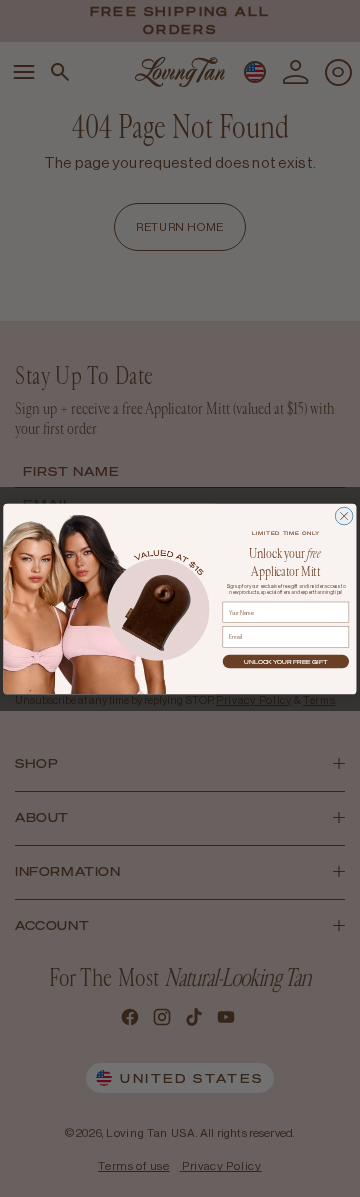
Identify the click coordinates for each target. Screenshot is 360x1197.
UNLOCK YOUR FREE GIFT (285, 661)
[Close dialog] (344, 516)
